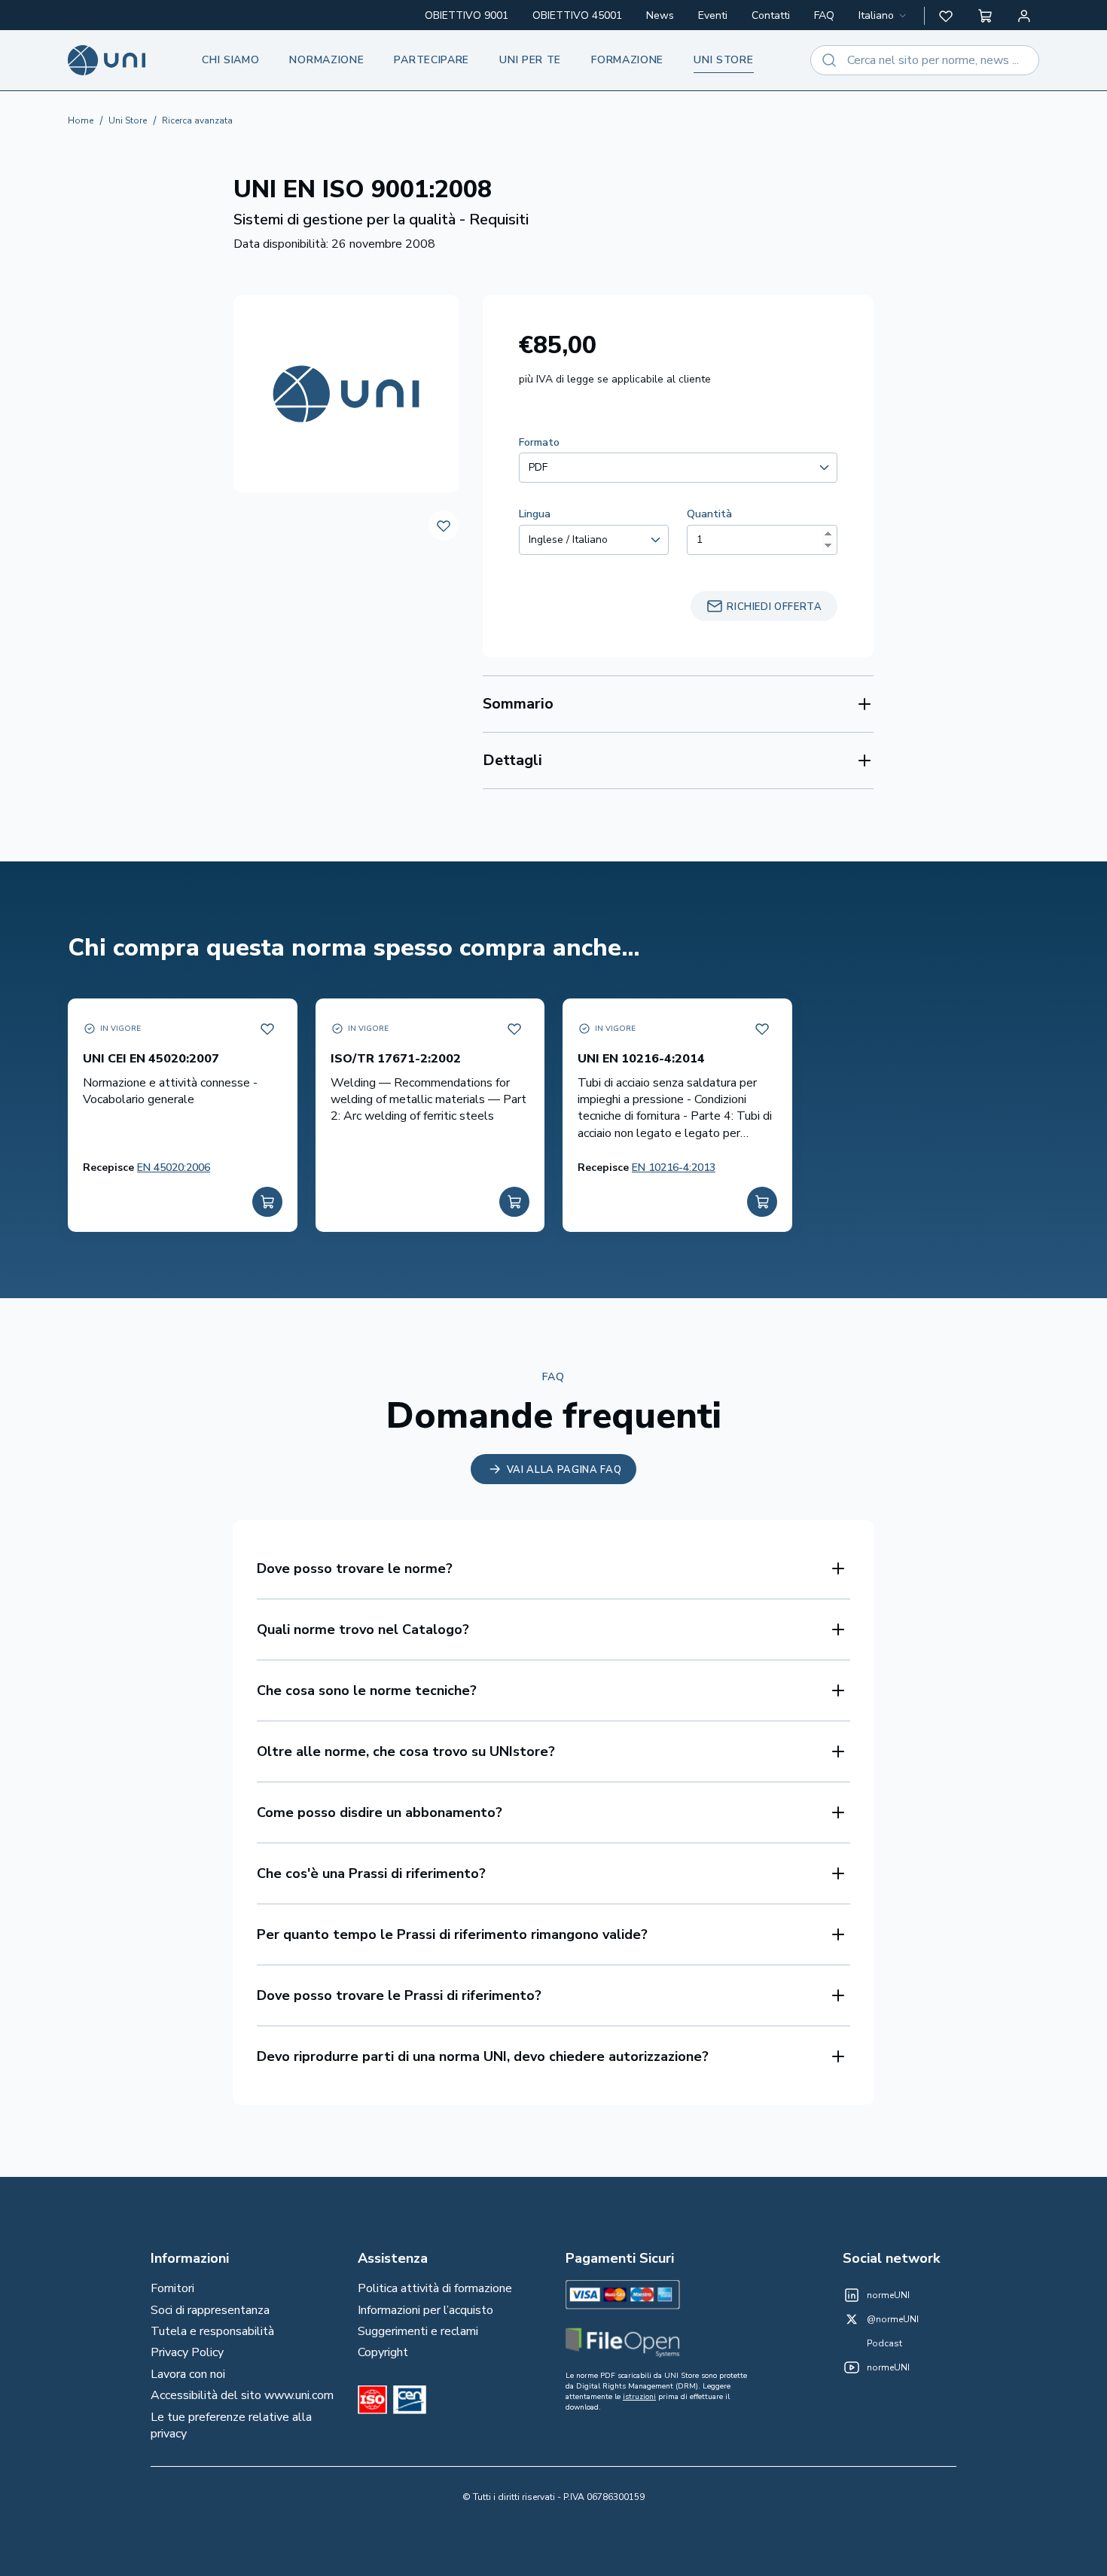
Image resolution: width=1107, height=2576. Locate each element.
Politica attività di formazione (435, 2288)
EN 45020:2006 (174, 1168)
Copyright (383, 2352)
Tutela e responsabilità (212, 2331)
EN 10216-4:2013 (674, 1168)
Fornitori (172, 2288)
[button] (946, 16)
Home (81, 120)
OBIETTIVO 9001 (467, 15)
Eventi (713, 15)
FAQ (824, 15)
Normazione (326, 60)
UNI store (723, 60)
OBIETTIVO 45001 (577, 15)
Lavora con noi (188, 2374)
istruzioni (639, 2397)
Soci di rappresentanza (210, 2310)
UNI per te (530, 60)
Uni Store (128, 120)
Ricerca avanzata (197, 120)
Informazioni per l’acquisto (425, 2310)
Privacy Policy (187, 2352)
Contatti (771, 15)
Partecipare (432, 60)
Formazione (627, 60)
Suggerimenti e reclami (418, 2331)
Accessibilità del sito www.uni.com (242, 2395)
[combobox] (884, 16)
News (660, 15)
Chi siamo (230, 60)
